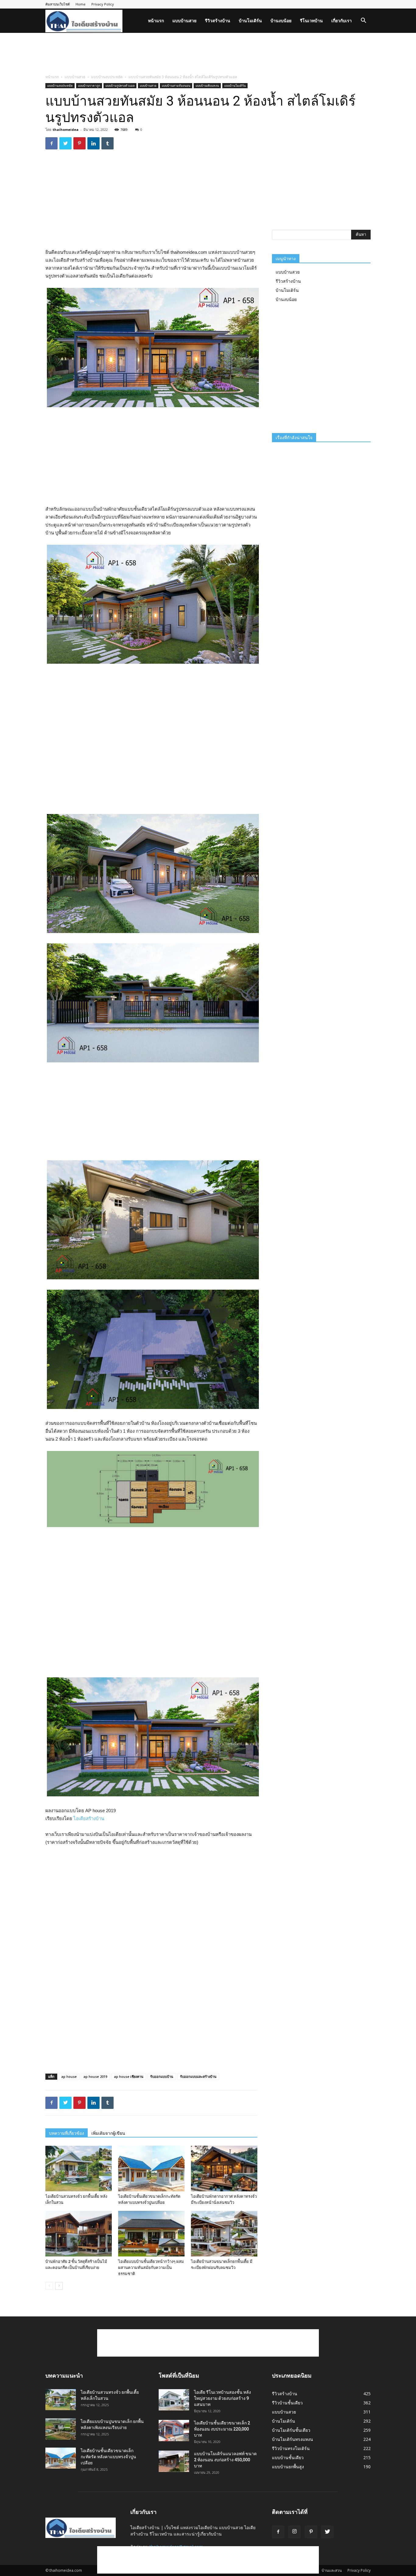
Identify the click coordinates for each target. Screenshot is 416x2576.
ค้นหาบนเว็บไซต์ (58, 4)
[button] (363, 21)
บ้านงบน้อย (281, 21)
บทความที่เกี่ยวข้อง (67, 2133)
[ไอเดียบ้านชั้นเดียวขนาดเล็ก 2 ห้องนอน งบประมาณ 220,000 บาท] (174, 2431)
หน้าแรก (156, 21)
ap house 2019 (95, 2076)
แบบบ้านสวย (184, 21)
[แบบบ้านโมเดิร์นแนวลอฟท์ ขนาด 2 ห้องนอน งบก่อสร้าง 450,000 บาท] (174, 2461)
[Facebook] (278, 2532)
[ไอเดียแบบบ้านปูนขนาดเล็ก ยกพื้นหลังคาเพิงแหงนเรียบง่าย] (61, 2429)
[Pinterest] (311, 2532)
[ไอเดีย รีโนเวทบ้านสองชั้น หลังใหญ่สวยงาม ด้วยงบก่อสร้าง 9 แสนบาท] (174, 2400)
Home (81, 4)
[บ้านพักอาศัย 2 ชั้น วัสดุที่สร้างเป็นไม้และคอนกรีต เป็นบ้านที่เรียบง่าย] (79, 2234)
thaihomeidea (66, 129)
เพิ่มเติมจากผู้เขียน (108, 2133)
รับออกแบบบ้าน (162, 2076)
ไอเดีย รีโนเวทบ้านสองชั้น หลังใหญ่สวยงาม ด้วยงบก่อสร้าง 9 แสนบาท (222, 2398)
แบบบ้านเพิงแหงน (207, 86)
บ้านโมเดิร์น (250, 21)
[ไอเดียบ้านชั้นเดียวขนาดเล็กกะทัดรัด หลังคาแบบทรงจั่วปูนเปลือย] (151, 2169)
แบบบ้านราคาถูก (89, 86)
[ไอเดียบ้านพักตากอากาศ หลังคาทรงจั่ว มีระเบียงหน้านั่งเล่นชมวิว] (224, 2169)
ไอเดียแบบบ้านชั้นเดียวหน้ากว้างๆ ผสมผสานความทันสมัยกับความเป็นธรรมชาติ (151, 2268)
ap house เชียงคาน (129, 2076)
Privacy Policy (103, 4)
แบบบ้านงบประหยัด (107, 77)
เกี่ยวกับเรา (342, 21)
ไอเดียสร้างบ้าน (89, 1818)
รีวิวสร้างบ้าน (218, 21)
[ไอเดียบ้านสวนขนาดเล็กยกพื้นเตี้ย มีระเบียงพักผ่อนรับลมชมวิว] (224, 2234)
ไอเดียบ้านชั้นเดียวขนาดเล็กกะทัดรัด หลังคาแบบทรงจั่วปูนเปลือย (108, 2457)
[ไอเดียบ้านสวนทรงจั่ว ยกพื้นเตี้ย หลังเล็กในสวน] (79, 2169)
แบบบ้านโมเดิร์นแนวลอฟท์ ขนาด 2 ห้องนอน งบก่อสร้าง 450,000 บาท (225, 2460)
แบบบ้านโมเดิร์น (235, 86)
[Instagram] (294, 2532)
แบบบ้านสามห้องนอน (176, 86)
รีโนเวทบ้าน (311, 21)
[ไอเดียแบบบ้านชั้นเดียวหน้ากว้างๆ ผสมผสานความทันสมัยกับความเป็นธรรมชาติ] (151, 2234)
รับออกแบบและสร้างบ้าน (198, 2076)
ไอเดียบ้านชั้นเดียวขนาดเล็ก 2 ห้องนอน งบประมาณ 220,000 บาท (222, 2429)
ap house (69, 2076)
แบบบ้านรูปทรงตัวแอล (120, 86)
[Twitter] (327, 2532)
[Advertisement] (208, 54)
